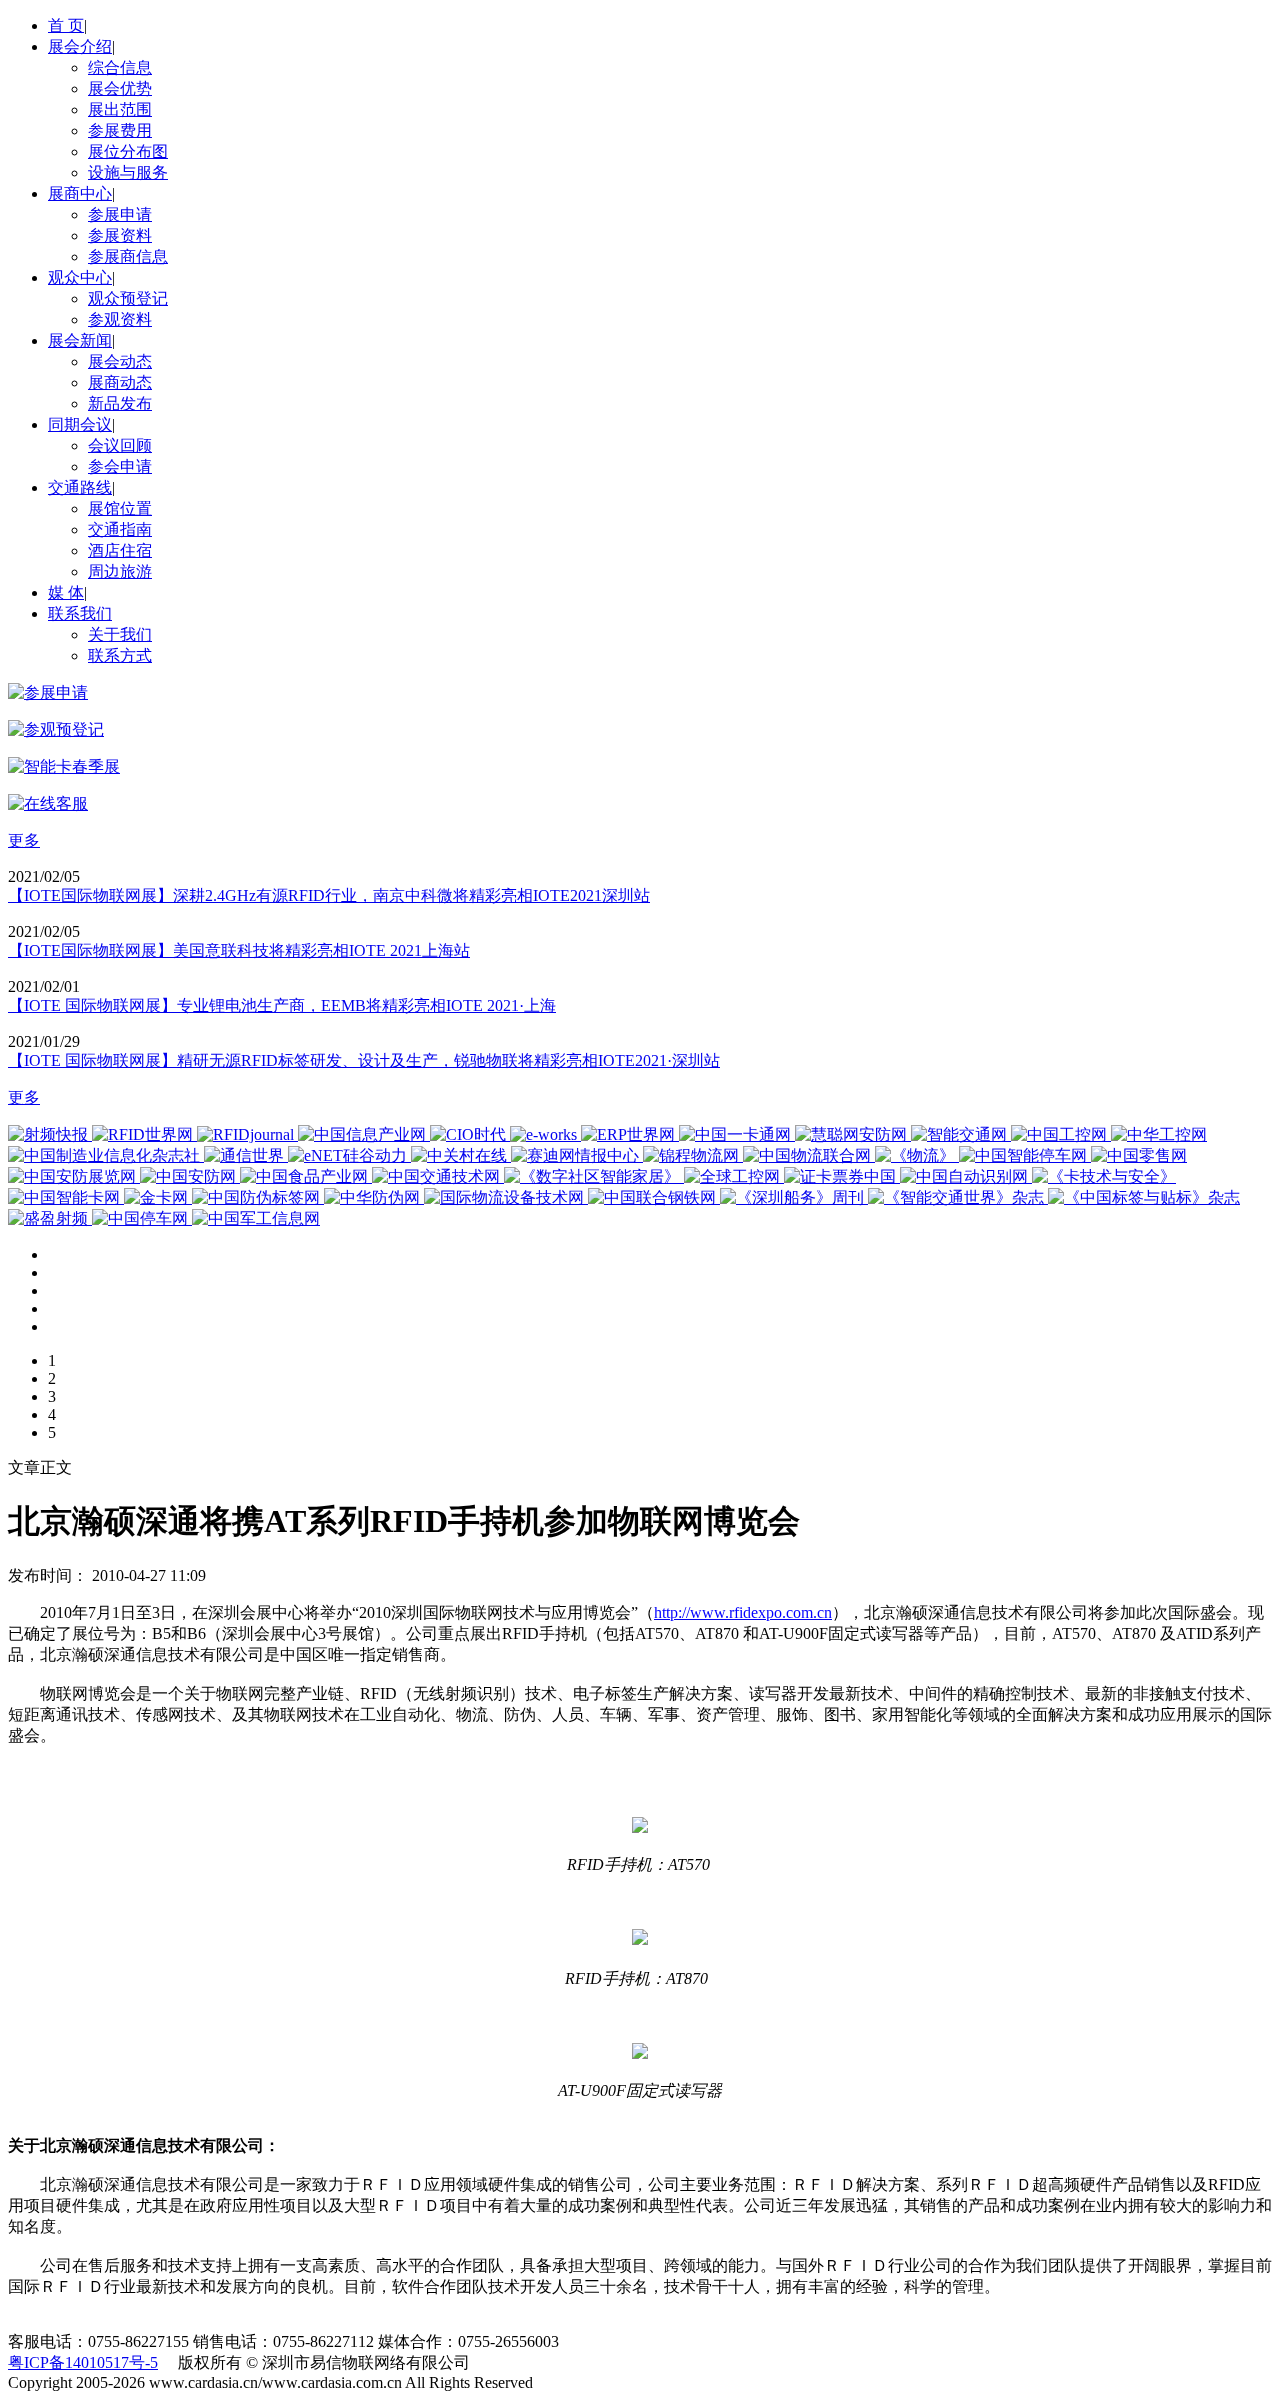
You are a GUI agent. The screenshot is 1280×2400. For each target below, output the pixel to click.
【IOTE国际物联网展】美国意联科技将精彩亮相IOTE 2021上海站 (239, 950)
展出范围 (120, 109)
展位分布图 (128, 151)
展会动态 (120, 361)
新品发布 (120, 403)
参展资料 (120, 235)
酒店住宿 (120, 550)
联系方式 (120, 655)
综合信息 (120, 67)
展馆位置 (120, 508)
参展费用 (120, 130)
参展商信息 (128, 256)
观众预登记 (128, 298)
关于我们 (120, 634)
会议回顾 (120, 445)
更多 (24, 840)
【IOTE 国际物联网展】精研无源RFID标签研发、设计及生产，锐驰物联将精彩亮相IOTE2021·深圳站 (364, 1060)
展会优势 (120, 88)
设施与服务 (128, 172)
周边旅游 (120, 571)
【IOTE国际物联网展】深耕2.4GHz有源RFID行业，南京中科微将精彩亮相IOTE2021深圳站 (329, 895)
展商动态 (120, 382)
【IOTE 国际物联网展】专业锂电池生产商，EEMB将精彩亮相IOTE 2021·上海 (282, 1005)
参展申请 (120, 214)
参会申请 (120, 466)
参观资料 (120, 319)
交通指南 (120, 529)
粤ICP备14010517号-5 (83, 2362)
